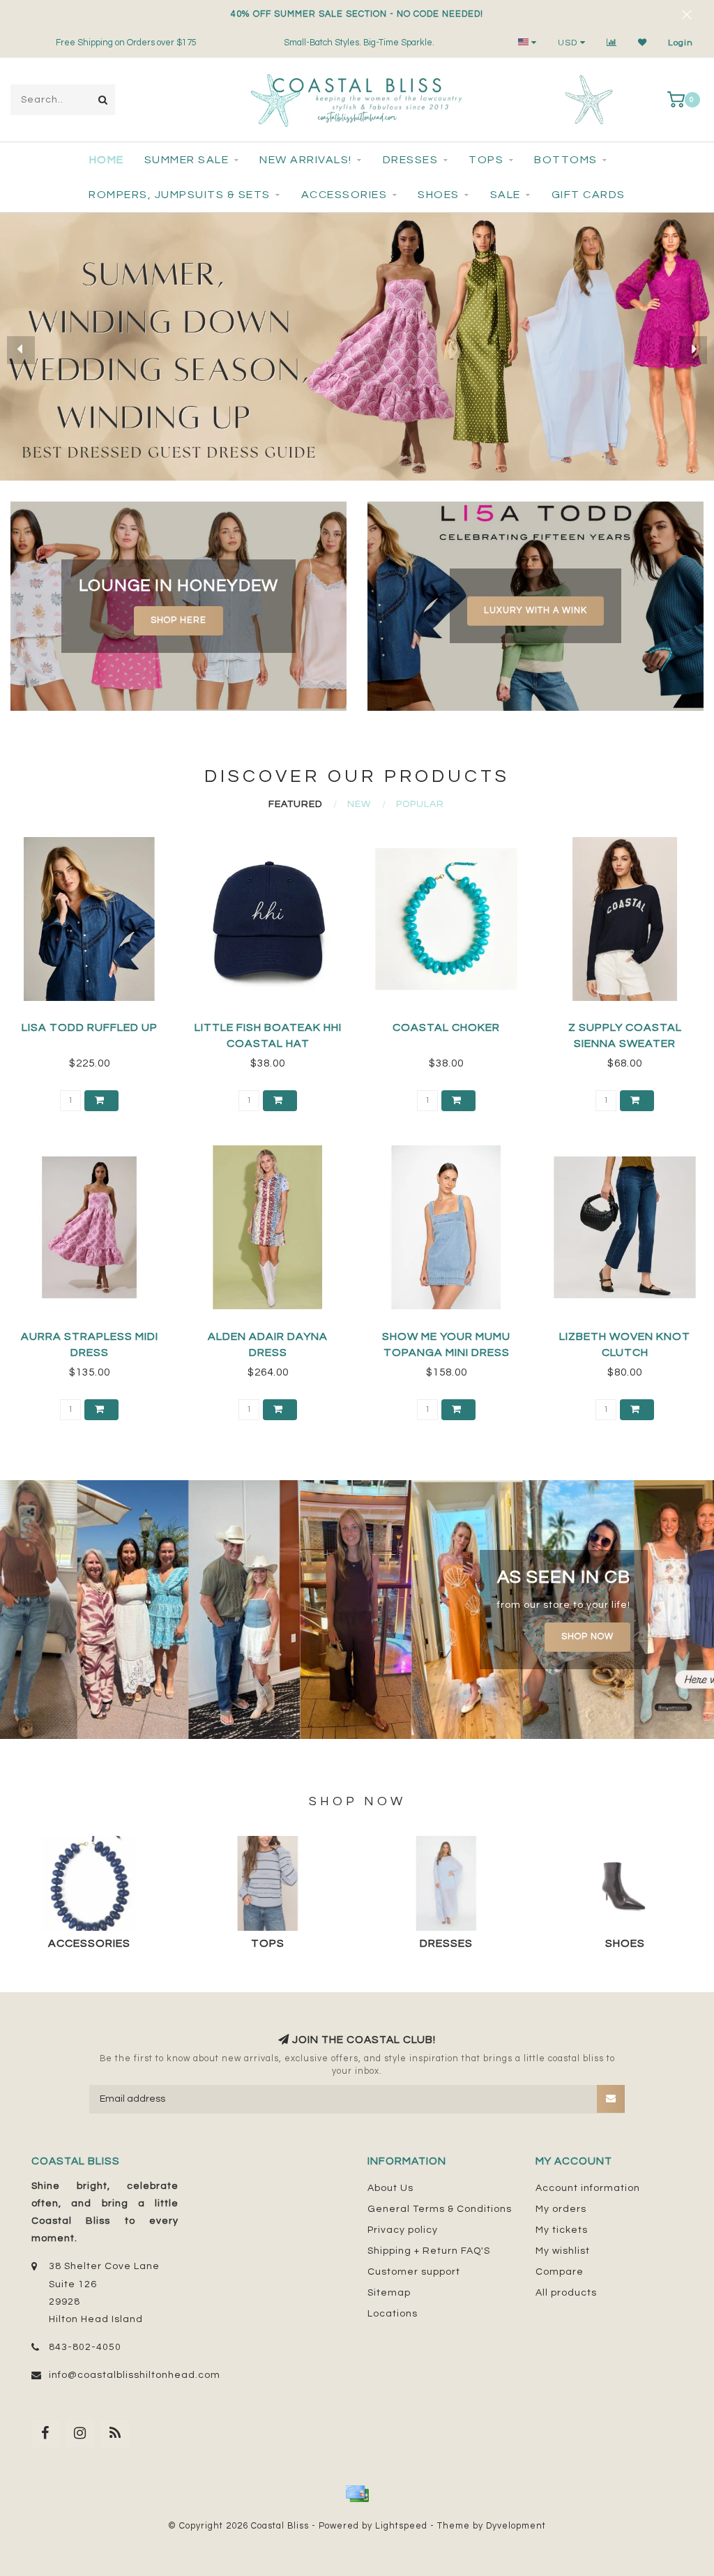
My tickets (562, 2230)
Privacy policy (403, 2230)
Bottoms (566, 160)
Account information (588, 2188)
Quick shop (96, 1023)
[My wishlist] (643, 43)
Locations (393, 2314)
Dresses (411, 160)
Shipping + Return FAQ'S (429, 2251)
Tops (486, 160)
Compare (560, 2272)
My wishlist (563, 2251)
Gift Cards (588, 195)
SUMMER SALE (187, 160)
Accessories (344, 195)
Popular (420, 804)
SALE (506, 195)
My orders (561, 2209)
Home (107, 160)
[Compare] (612, 43)
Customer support (414, 2272)
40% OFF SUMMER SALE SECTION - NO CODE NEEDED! (357, 14)
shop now (587, 1637)
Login (681, 43)
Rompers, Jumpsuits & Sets (180, 195)
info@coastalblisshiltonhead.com (135, 2375)
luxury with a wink (535, 611)
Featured (295, 804)
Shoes (439, 195)
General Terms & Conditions (440, 2209)
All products (566, 2293)
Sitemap (389, 2293)
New (359, 804)
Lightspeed (401, 2526)
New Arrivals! (306, 160)
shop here (178, 620)
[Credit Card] (357, 2494)
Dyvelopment (516, 2526)
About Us (390, 2188)
